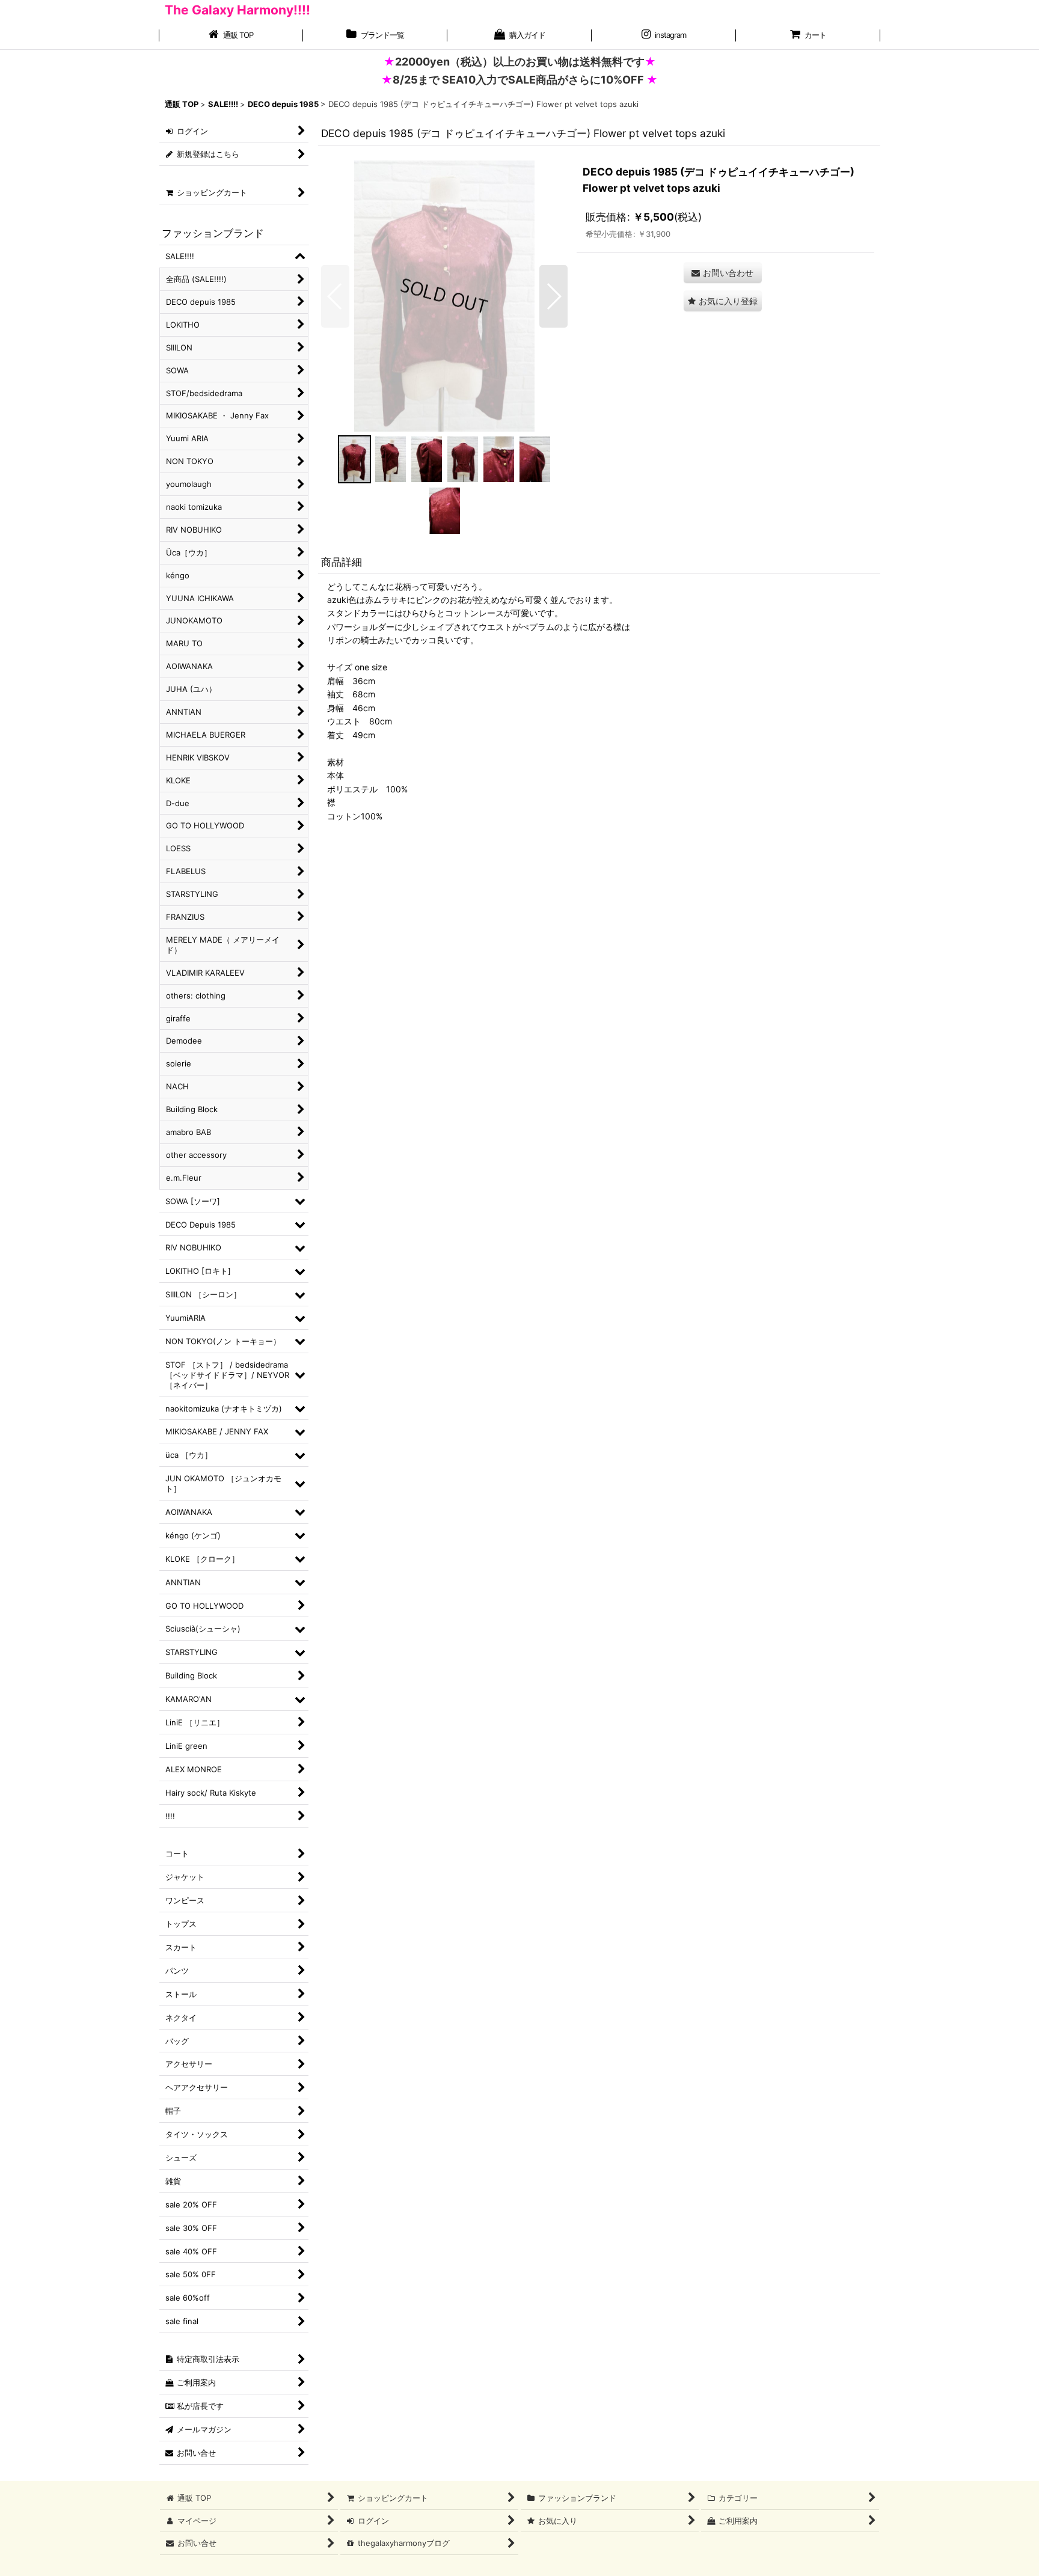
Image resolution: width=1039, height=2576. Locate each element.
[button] (335, 296)
